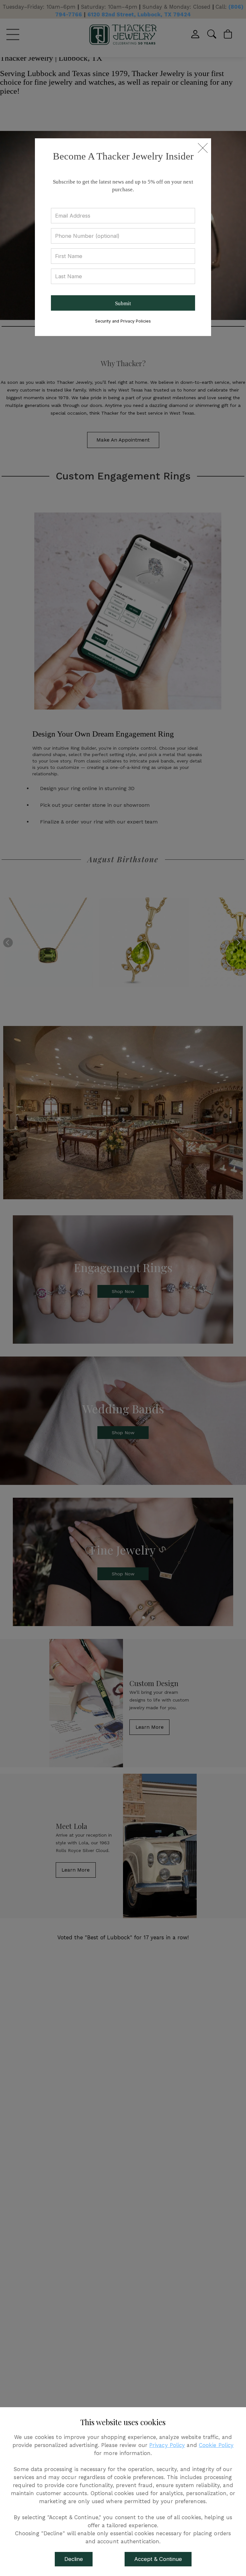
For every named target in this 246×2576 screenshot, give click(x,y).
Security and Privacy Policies (123, 321)
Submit (123, 303)
